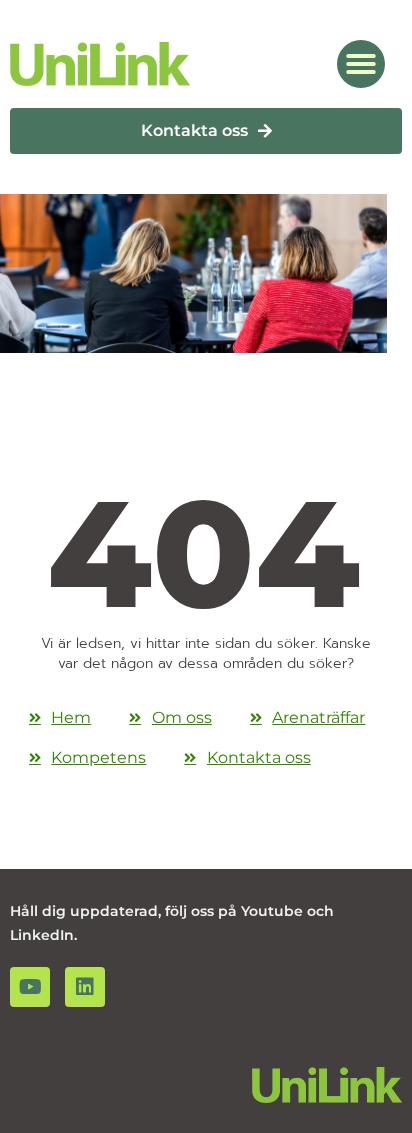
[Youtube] (30, 987)
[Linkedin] (85, 987)
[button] (361, 64)
